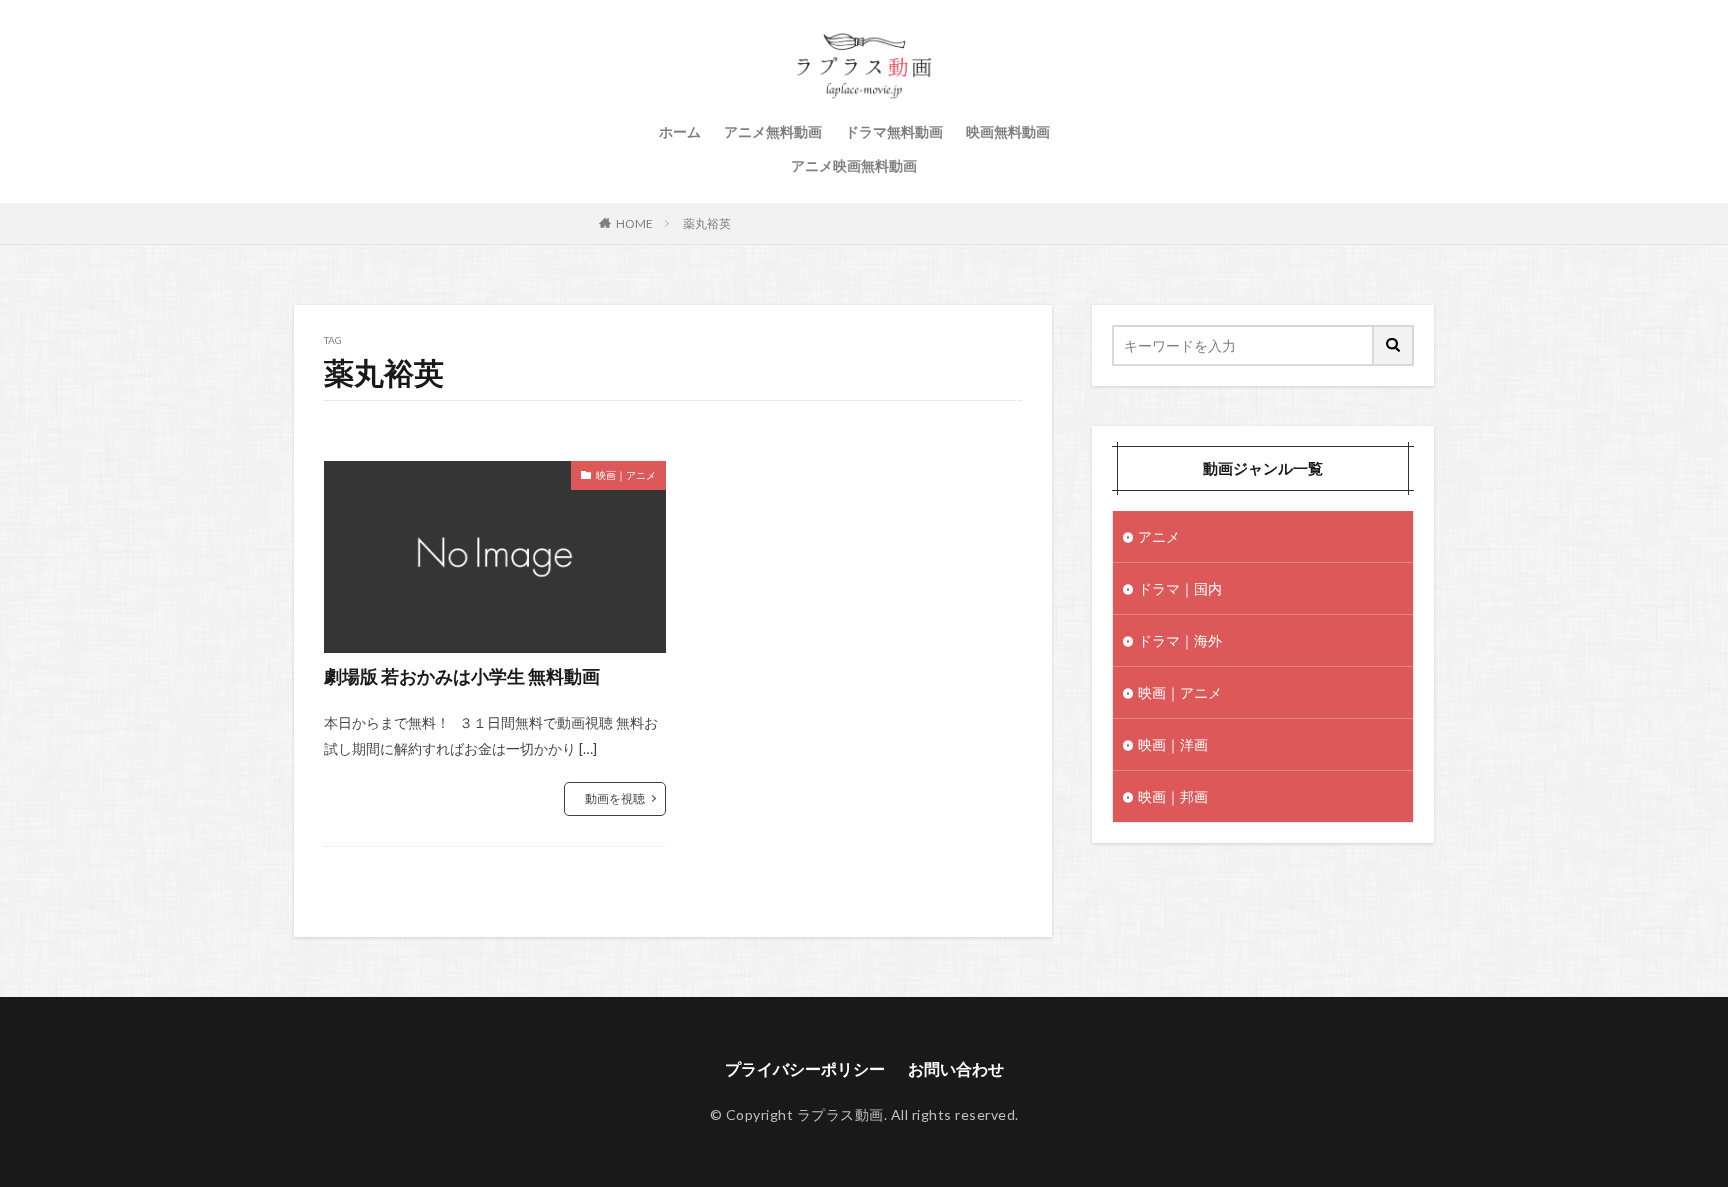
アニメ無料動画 (773, 131)
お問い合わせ (956, 1068)
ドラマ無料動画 (894, 131)
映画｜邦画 (1173, 796)
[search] (1394, 345)
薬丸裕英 (707, 223)
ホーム (680, 131)
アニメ (1159, 536)
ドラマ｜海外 (1180, 640)
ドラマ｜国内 (1180, 588)
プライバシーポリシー (805, 1068)
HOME (634, 223)
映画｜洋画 (1173, 744)
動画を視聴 (615, 798)
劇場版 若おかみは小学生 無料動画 (462, 676)
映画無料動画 (1008, 131)
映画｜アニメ (626, 475)
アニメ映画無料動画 (854, 165)
